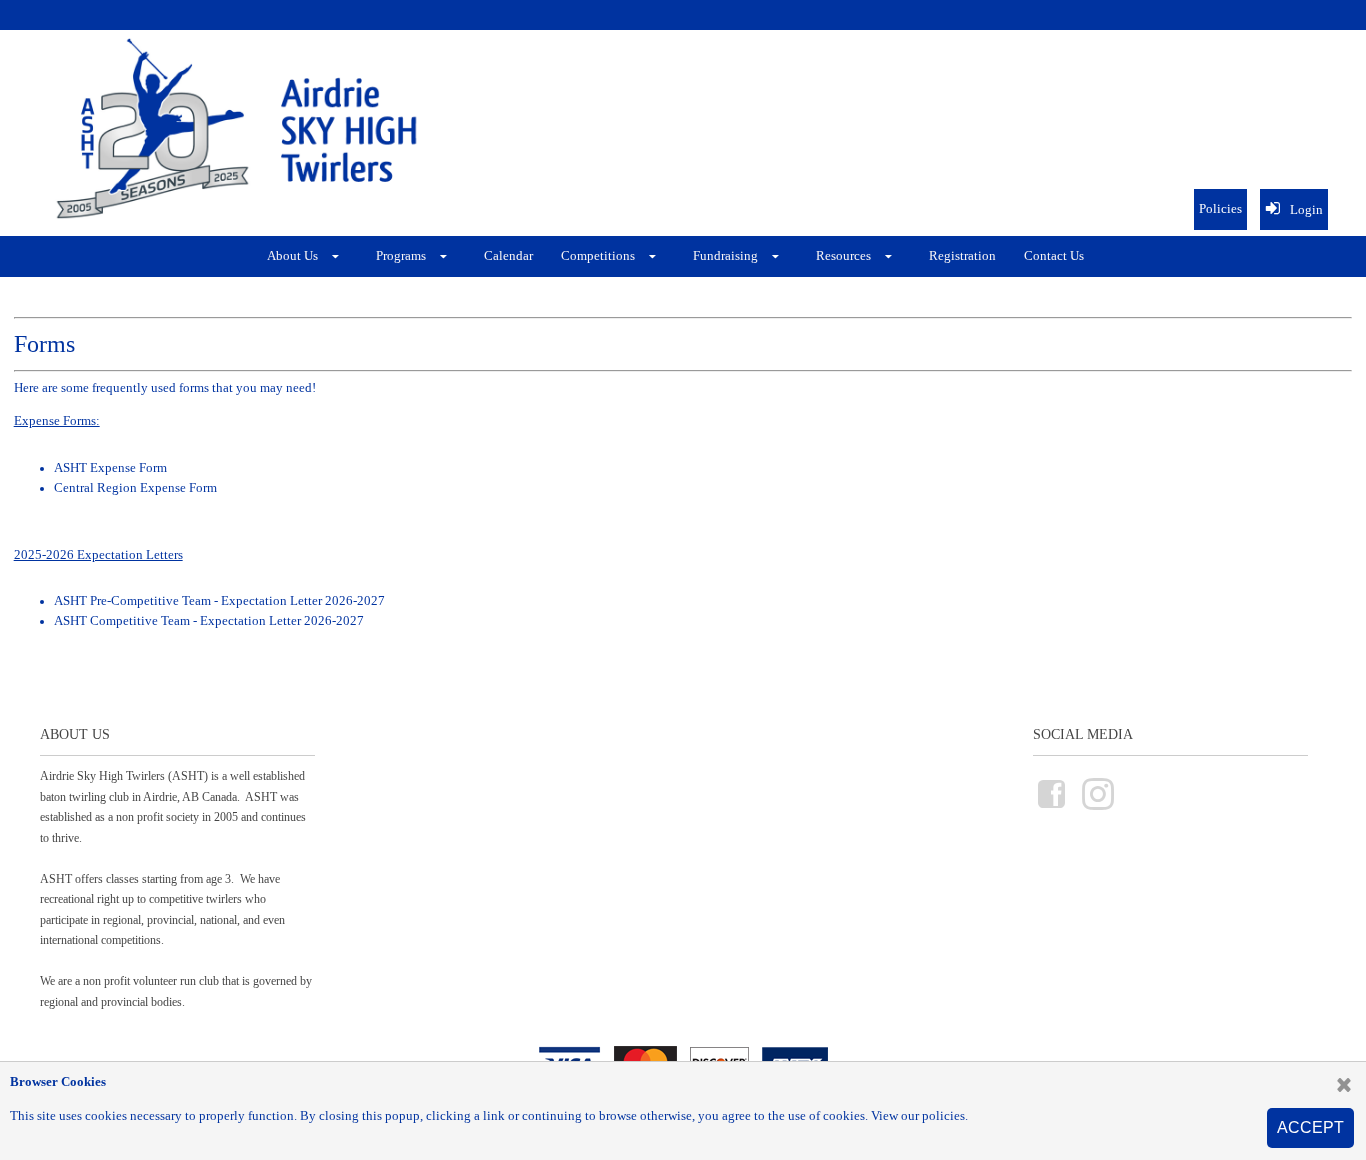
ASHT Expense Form (110, 468)
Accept (1310, 1127)
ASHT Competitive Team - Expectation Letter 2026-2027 (209, 621)
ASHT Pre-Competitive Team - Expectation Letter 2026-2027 (219, 601)
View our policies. (919, 1116)
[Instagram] (1098, 807)
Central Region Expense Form (135, 488)
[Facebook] (1051, 807)
